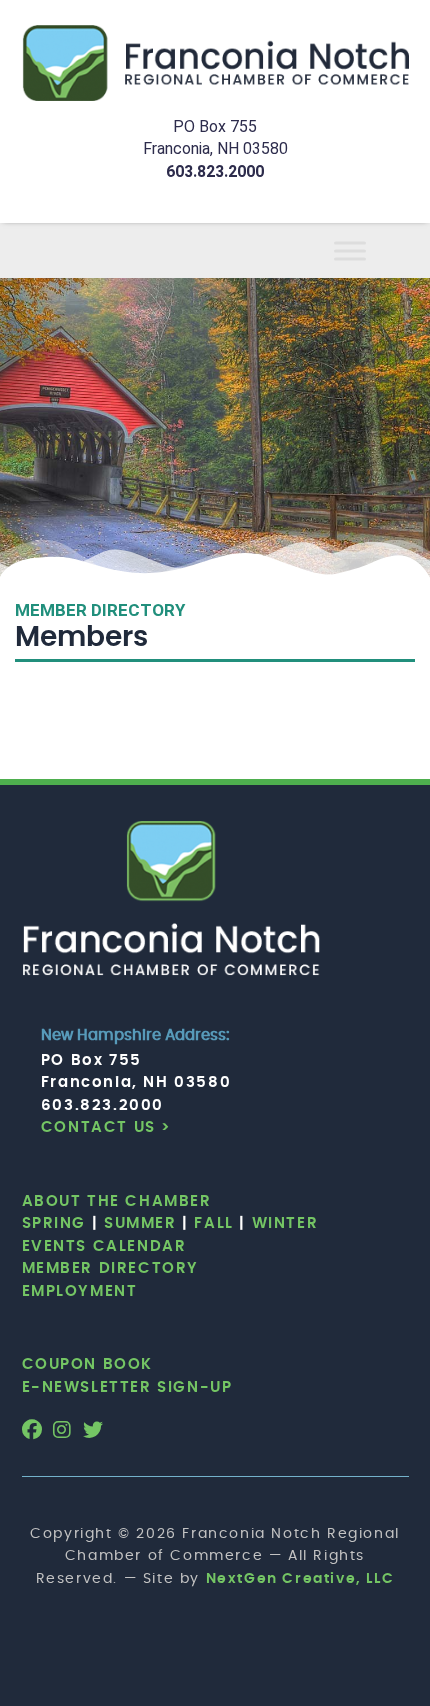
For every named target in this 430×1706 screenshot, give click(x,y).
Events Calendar (104, 1246)
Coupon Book (88, 1364)
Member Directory (111, 1268)
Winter (285, 1223)
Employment (80, 1291)
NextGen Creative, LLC (300, 1579)
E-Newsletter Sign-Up (127, 1387)
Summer (140, 1223)
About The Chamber (117, 1201)
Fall (213, 1223)
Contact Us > (106, 1127)
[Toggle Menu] (374, 250)
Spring (54, 1223)
